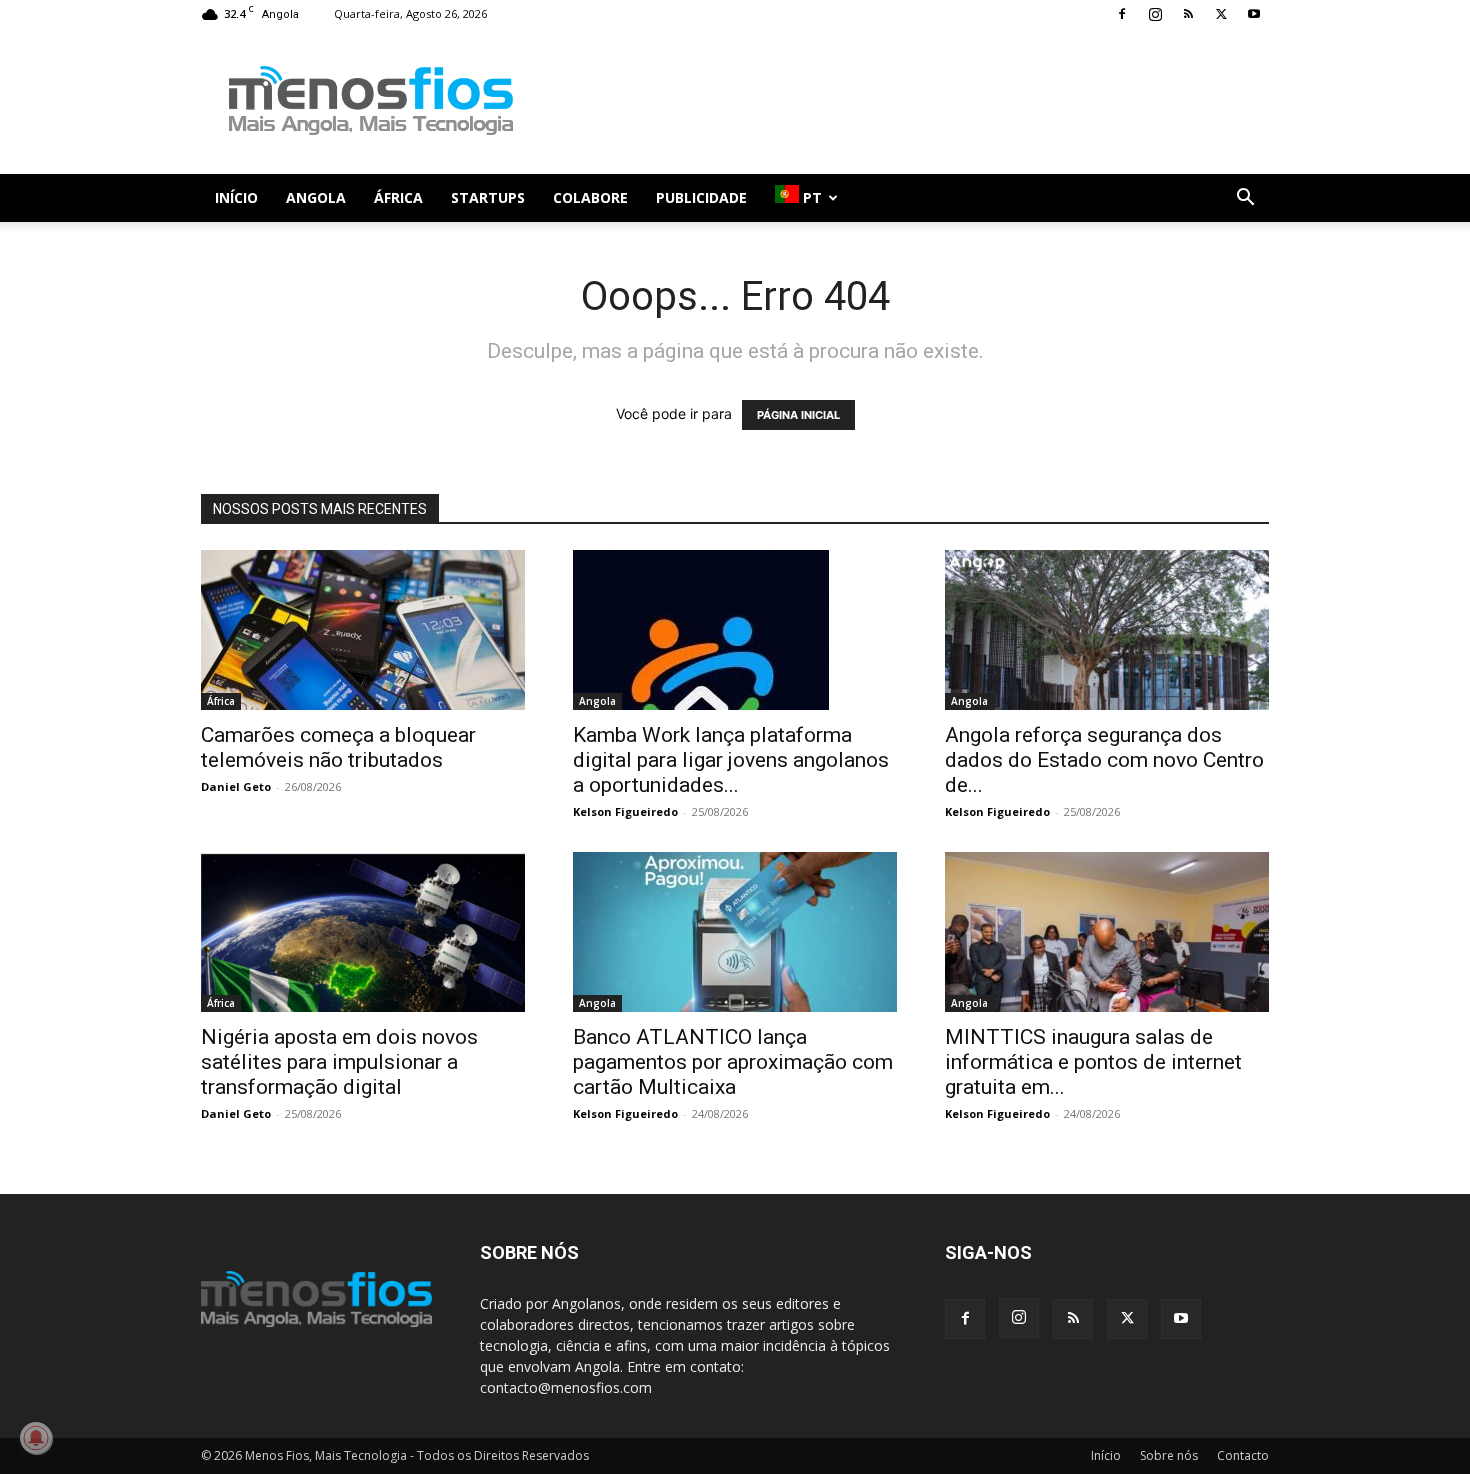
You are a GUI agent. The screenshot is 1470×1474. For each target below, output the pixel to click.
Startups (488, 197)
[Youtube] (1254, 14)
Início (236, 197)
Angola (316, 197)
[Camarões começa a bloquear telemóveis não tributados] (363, 630)
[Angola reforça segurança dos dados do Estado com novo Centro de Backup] (1107, 630)
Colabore (590, 197)
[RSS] (1188, 14)
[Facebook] (1122, 14)
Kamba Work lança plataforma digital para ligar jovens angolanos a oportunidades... (731, 760)
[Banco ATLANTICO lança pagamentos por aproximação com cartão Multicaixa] (735, 932)
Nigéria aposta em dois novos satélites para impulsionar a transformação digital (339, 1062)
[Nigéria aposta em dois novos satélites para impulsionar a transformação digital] (363, 932)
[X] (1221, 14)
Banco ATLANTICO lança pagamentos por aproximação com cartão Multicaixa (733, 1062)
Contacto (1243, 1455)
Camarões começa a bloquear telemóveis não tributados (338, 747)
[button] (1245, 199)
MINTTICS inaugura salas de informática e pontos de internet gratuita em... (1093, 1062)
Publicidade (701, 197)
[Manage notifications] (36, 1438)
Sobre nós (1169, 1455)
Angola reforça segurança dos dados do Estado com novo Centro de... (1104, 760)
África (398, 197)
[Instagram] (1155, 14)
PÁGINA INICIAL (798, 415)
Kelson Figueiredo (625, 811)
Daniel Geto (236, 786)
